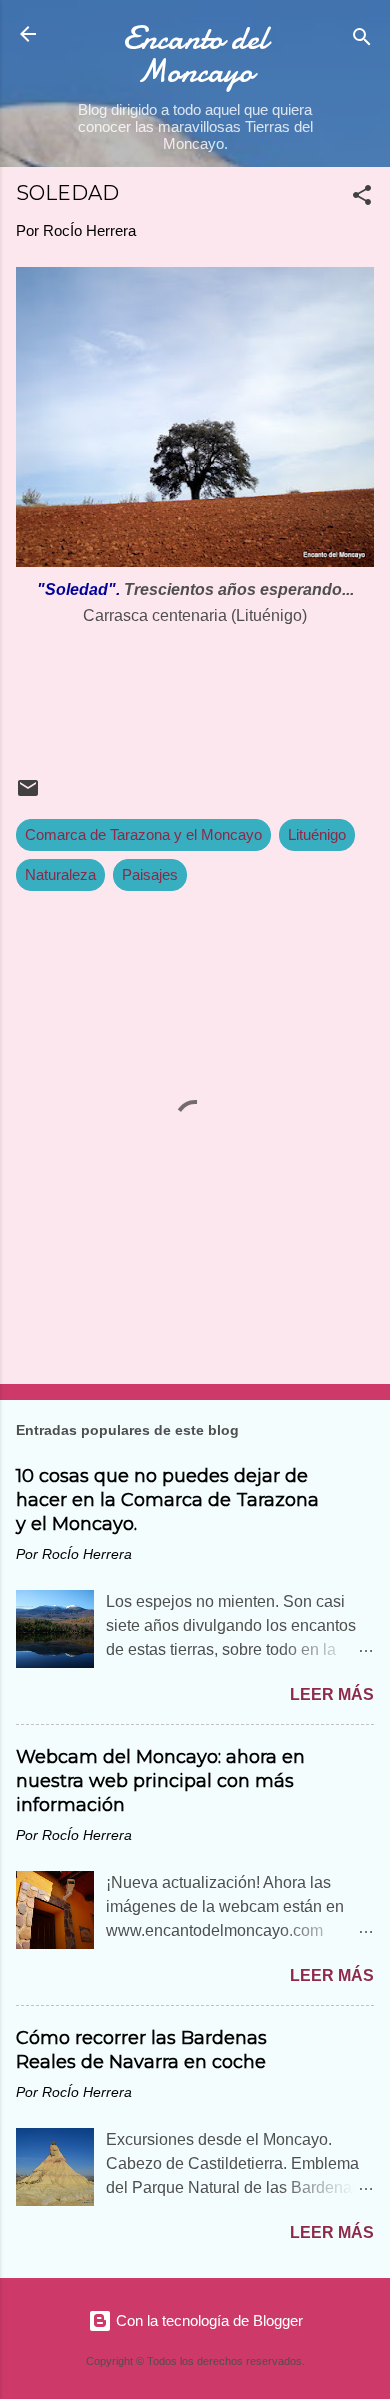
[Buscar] (362, 40)
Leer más (332, 1694)
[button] (362, 198)
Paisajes (150, 874)
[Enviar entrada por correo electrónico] (28, 794)
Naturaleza (60, 874)
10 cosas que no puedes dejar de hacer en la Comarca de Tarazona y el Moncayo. (167, 1500)
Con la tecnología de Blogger (207, 2320)
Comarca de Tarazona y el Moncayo (143, 834)
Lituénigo (317, 834)
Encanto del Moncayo (195, 55)
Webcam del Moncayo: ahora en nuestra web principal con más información (160, 1781)
